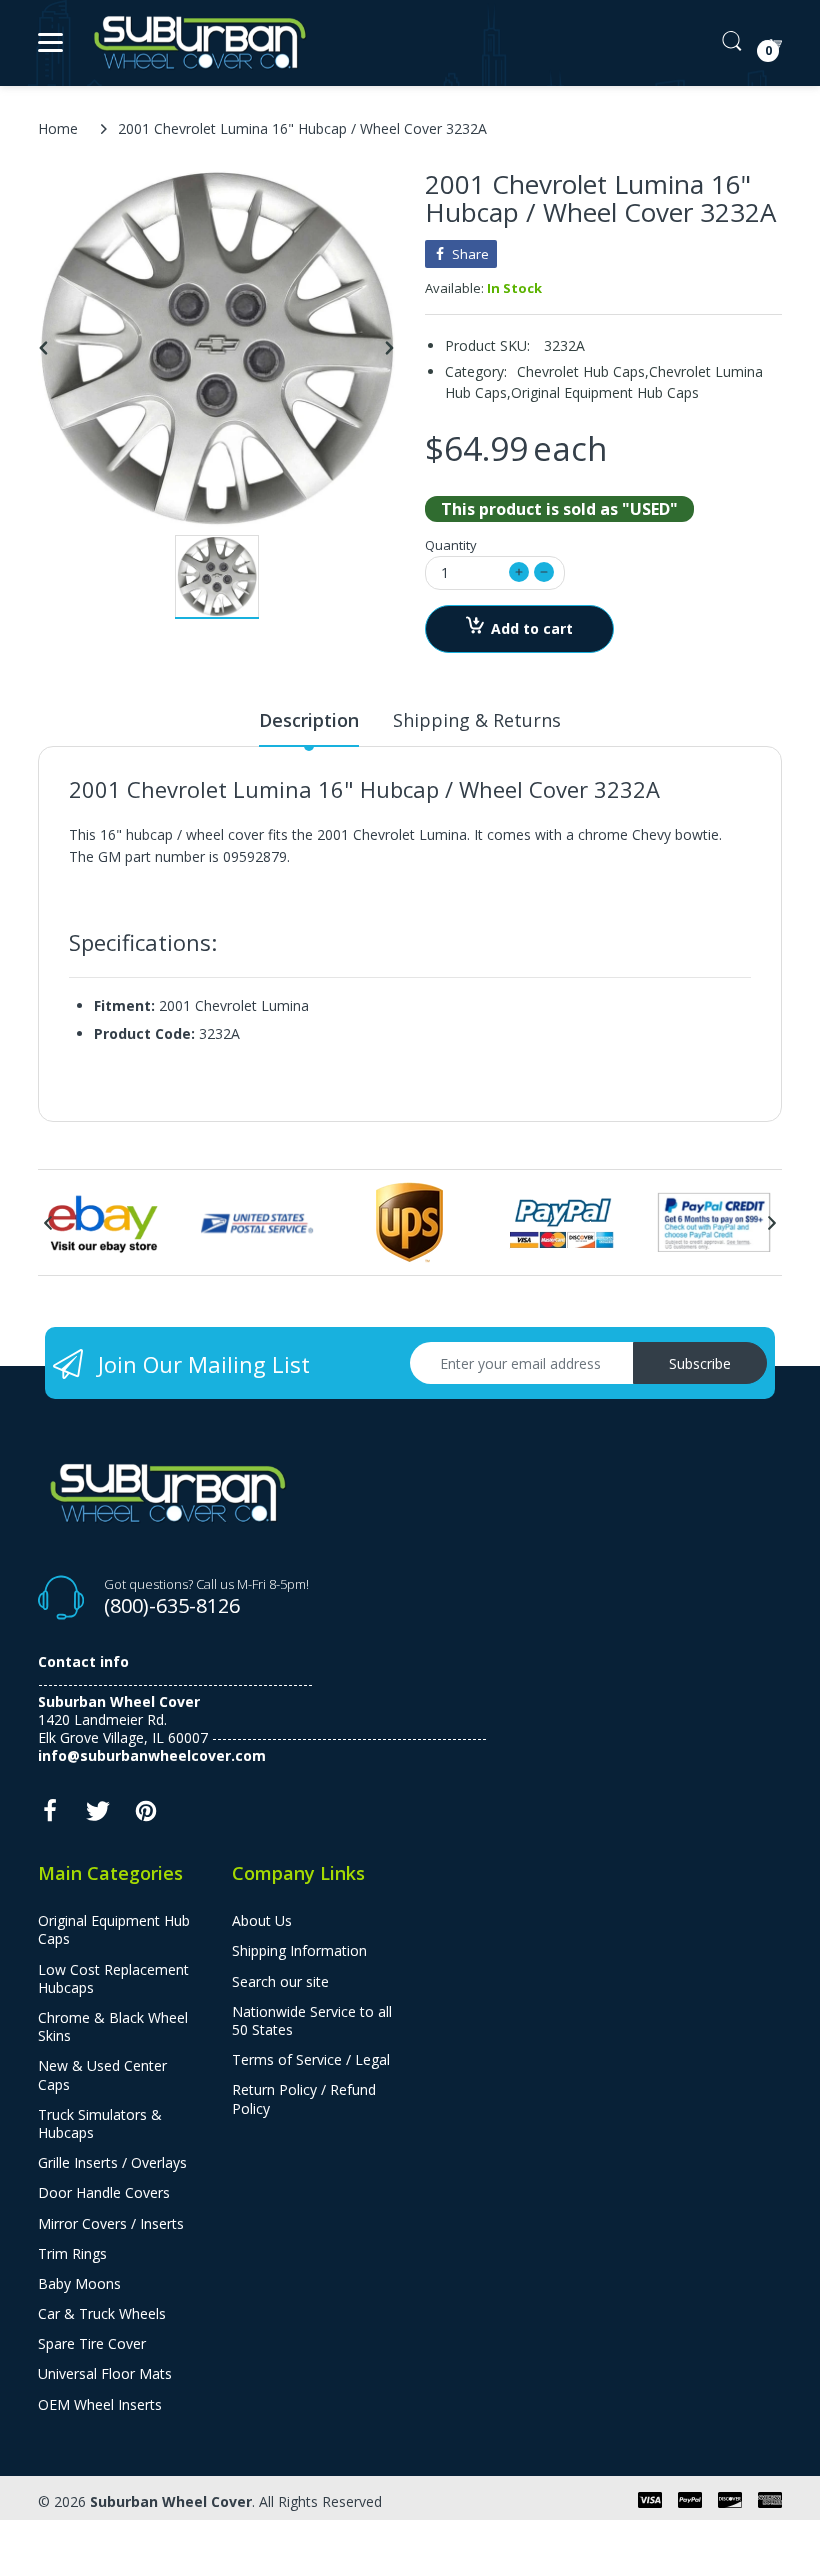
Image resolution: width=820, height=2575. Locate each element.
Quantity (451, 545)
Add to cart (532, 628)
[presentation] (48, 1223)
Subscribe (700, 1363)
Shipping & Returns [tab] (477, 720)
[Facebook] (50, 1816)
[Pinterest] (146, 1816)
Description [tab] (309, 720)
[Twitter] (98, 1816)
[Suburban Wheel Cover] (195, 43)
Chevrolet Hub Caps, (583, 371)
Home (58, 128)
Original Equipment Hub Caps (605, 392)
